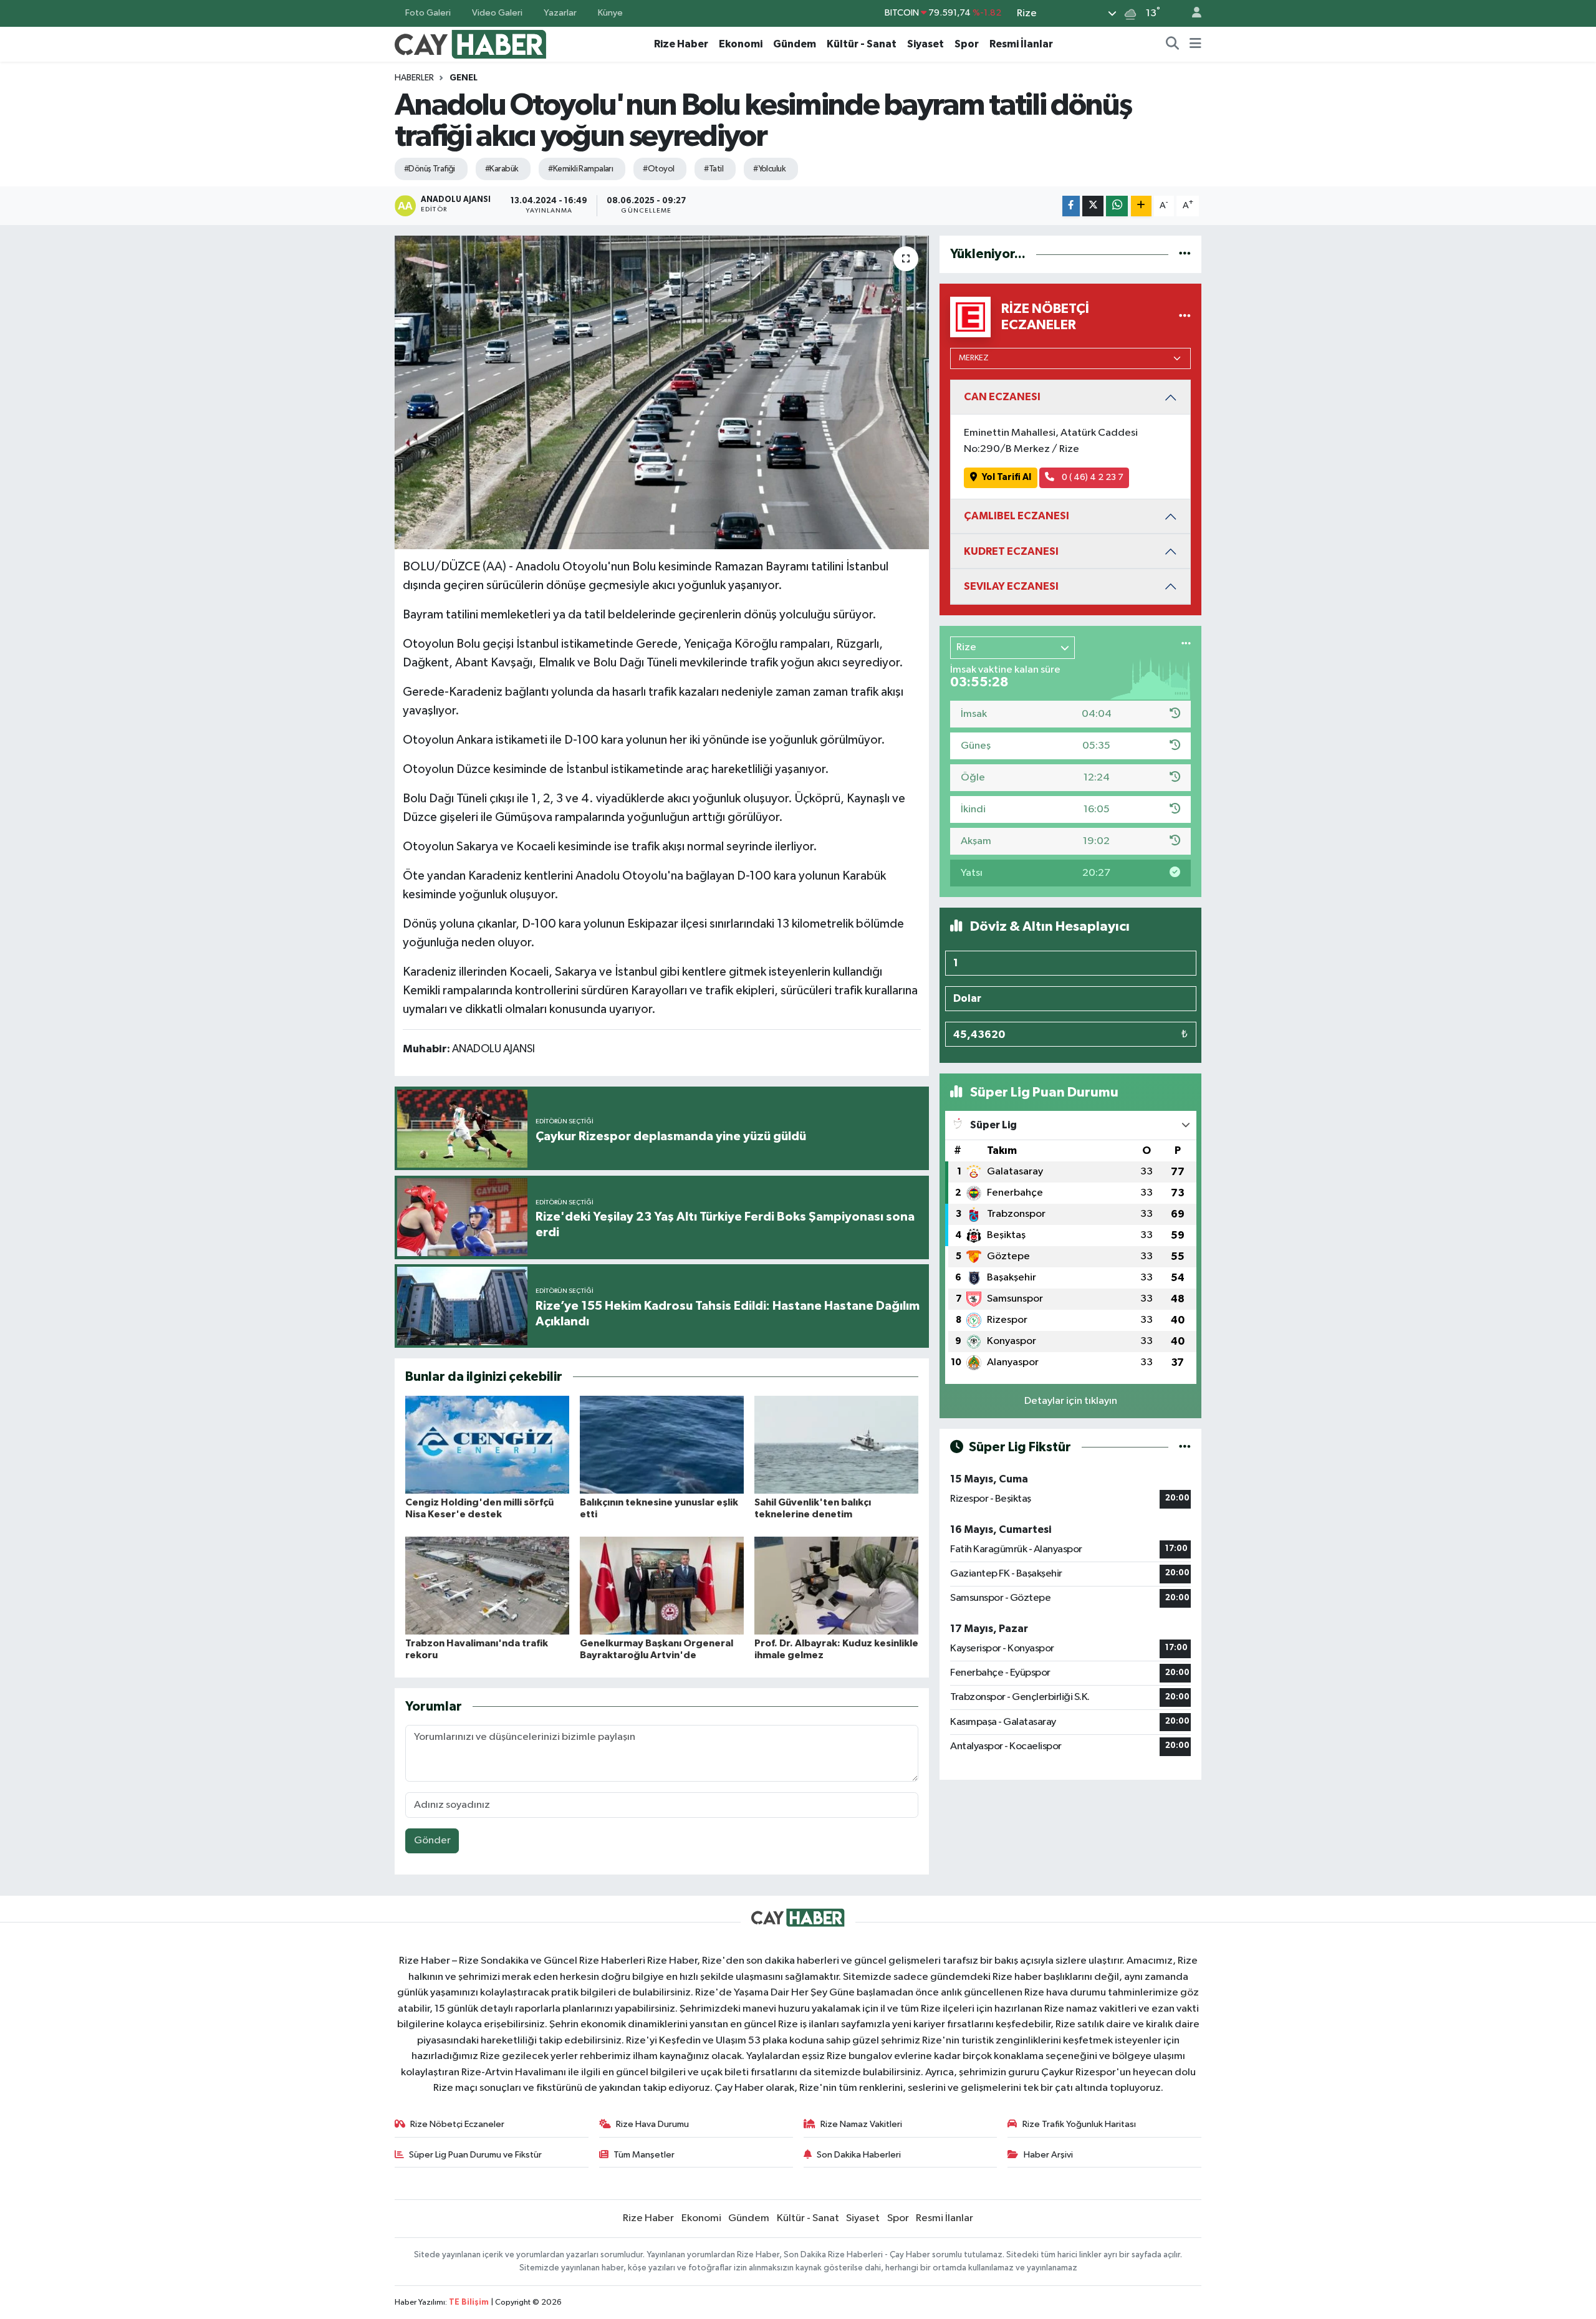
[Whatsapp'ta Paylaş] (1117, 206)
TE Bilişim (469, 2302)
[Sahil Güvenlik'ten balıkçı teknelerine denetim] (836, 1445)
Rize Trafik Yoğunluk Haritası (1079, 2124)
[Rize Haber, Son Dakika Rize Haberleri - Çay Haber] (471, 43)
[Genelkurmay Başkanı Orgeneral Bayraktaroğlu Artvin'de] (662, 1586)
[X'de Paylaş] (1093, 206)
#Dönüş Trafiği (430, 169)
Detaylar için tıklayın (1071, 1401)
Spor (967, 44)
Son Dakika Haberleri (859, 2155)
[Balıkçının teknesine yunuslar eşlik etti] (662, 1445)
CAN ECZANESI (1002, 397)
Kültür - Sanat (862, 44)
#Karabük (502, 169)
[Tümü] (1185, 254)
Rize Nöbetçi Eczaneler (457, 2124)
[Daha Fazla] (1141, 206)
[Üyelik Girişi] (1191, 13)
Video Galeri (497, 13)
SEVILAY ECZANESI (1011, 586)
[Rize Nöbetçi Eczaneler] (1185, 317)
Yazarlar (560, 13)
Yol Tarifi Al (1007, 477)
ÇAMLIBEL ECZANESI (1017, 516)
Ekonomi (741, 44)
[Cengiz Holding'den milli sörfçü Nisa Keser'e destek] (487, 1445)
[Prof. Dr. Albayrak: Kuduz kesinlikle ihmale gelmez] (836, 1586)
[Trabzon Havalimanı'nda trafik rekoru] (487, 1586)
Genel (464, 78)
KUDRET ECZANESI (1011, 551)
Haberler (414, 78)
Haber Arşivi (1048, 2155)
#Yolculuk (769, 169)
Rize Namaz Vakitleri (861, 2124)
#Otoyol (658, 169)
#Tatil (714, 169)
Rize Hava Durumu (652, 2124)
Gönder (432, 1841)
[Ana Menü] (1195, 44)
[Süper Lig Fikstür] (1185, 1447)
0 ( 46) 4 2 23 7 (1092, 477)
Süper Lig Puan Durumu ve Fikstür (475, 2155)
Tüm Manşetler (644, 2155)
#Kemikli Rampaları (580, 169)
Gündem (795, 44)
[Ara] (1173, 44)
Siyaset (925, 44)
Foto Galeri (428, 13)
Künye (610, 13)
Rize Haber (681, 44)
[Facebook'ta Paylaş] (1071, 206)
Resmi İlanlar (1021, 44)
